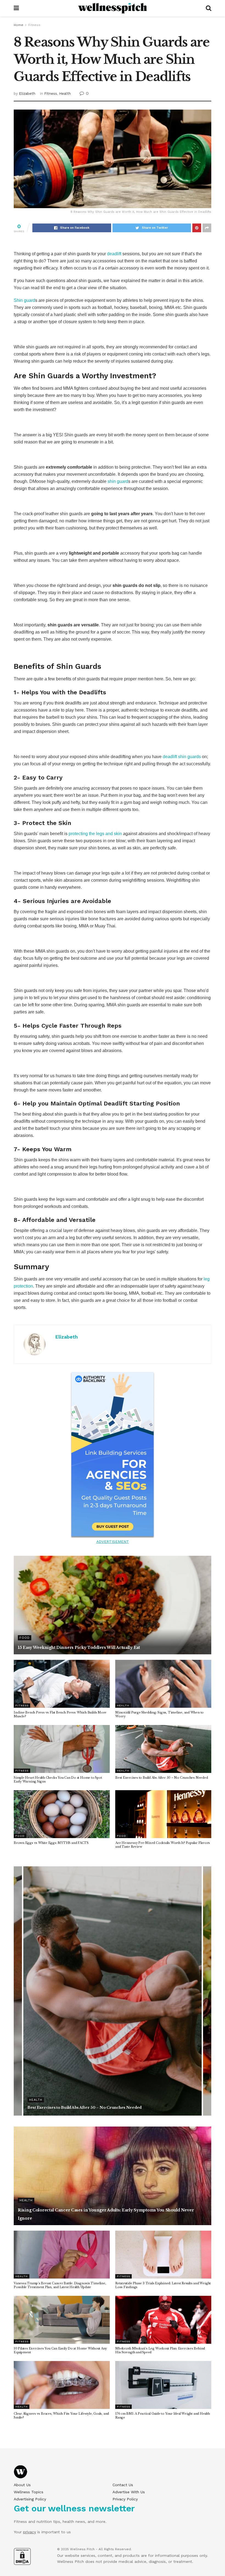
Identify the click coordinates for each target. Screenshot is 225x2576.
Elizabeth (27, 94)
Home (19, 25)
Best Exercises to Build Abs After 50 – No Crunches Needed (161, 1778)
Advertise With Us (129, 2492)
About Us (22, 2485)
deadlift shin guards (182, 757)
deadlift (114, 254)
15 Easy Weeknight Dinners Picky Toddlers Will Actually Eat (79, 1647)
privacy (29, 2532)
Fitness (34, 25)
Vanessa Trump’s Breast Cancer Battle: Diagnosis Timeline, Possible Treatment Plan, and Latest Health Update (60, 2285)
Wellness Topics (29, 2492)
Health (65, 94)
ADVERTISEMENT (113, 1541)
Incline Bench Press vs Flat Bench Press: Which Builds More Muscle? (93, 2107)
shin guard (118, 481)
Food (25, 1638)
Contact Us (123, 2485)
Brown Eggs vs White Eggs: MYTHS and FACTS (51, 1843)
